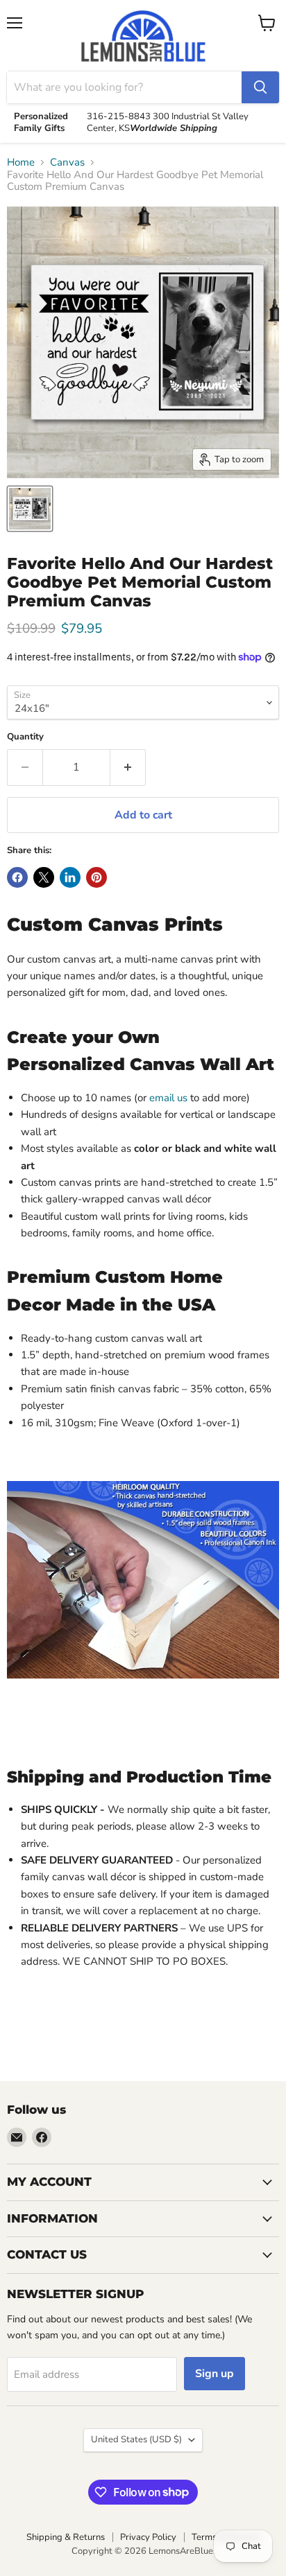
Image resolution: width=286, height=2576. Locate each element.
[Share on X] (44, 877)
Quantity (25, 737)
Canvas (67, 163)
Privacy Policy (148, 2537)
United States (136, 2439)
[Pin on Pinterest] (96, 877)
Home (21, 163)
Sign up (214, 2374)
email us (170, 1098)
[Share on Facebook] (17, 877)
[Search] (260, 87)
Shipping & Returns (66, 2537)
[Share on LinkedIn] (70, 877)
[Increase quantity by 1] (128, 767)
